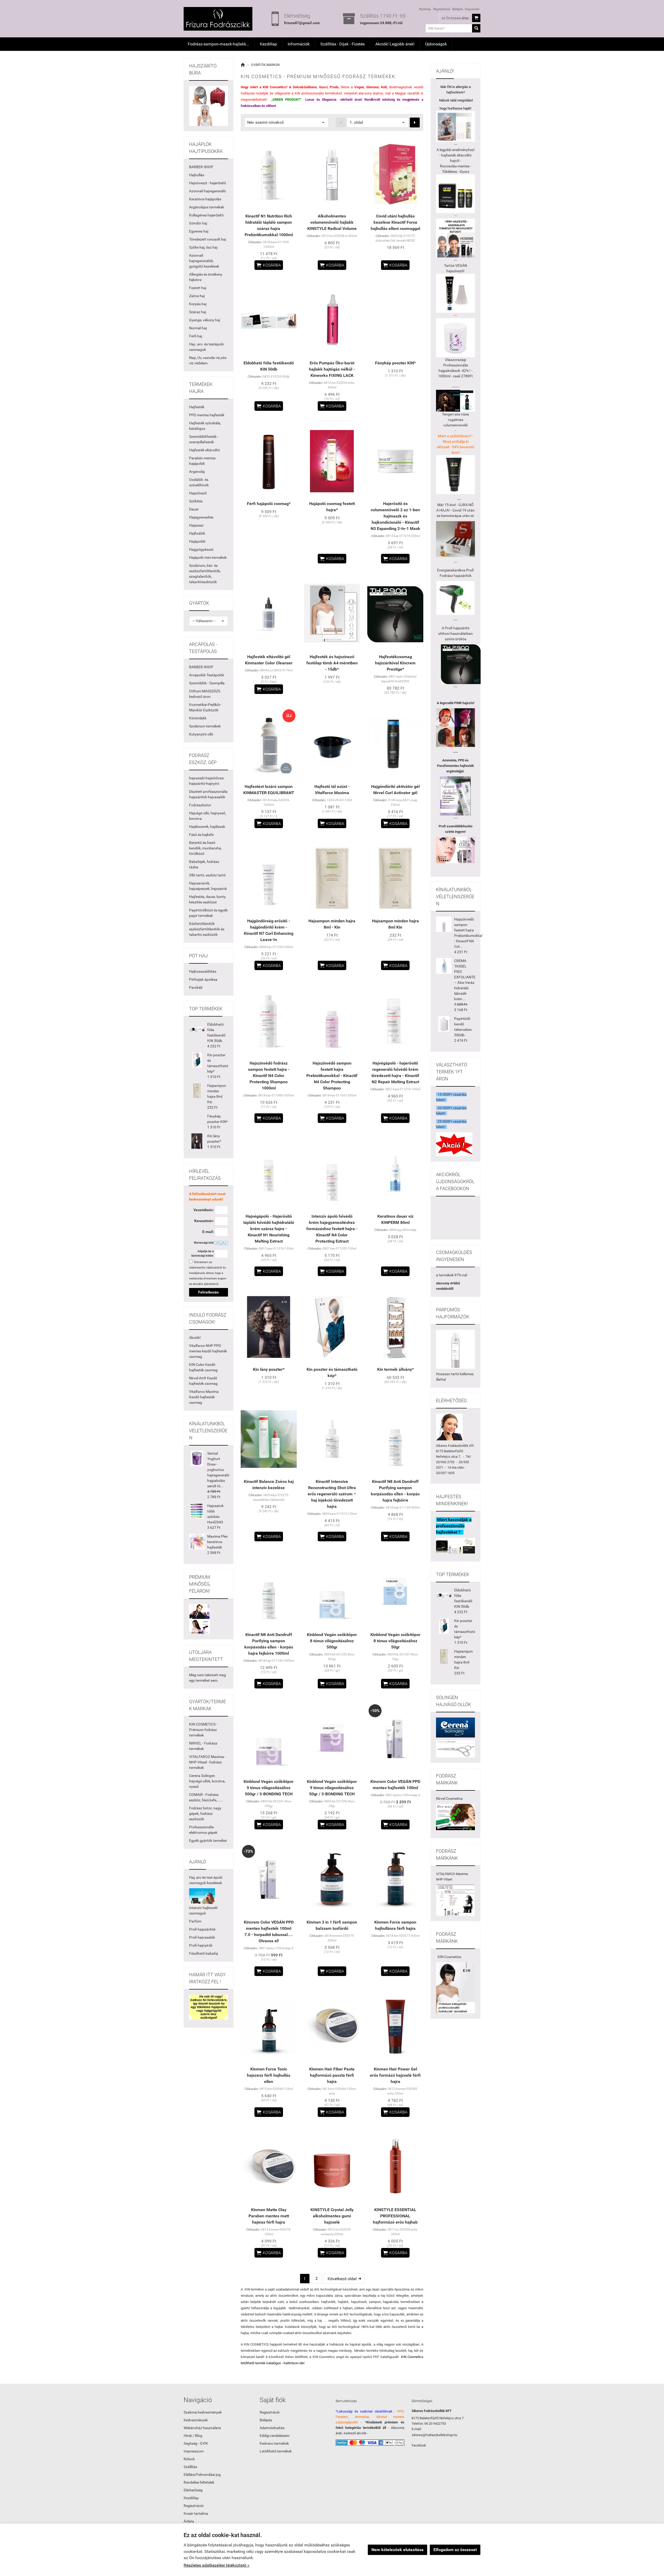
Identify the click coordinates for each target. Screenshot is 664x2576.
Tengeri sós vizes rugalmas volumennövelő (455, 420)
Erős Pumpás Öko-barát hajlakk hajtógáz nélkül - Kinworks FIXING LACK (332, 369)
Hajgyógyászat (201, 549)
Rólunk (189, 2459)
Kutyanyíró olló (201, 734)
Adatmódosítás (272, 2428)
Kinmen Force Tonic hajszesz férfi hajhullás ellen (269, 2075)
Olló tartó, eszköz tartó (207, 875)
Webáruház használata (202, 2428)
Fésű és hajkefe (201, 835)
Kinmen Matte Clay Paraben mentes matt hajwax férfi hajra (269, 2216)
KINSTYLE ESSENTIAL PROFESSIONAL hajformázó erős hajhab (395, 2216)
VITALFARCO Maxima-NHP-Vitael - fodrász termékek (207, 1762)
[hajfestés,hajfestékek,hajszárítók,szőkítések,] (455, 1817)
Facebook (419, 2445)
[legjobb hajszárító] (461, 664)
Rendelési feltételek (199, 2482)
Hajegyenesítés (201, 517)
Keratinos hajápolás (205, 199)
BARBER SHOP (201, 167)
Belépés (458, 9)
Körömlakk (198, 718)
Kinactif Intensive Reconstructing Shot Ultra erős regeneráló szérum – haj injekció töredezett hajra (332, 1494)
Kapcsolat (472, 9)
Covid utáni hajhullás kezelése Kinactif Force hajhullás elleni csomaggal (395, 222)
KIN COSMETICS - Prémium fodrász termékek (203, 1730)
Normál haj (198, 328)
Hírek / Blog (193, 2436)
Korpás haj (198, 304)
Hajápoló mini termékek (208, 557)
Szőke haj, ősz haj (203, 247)
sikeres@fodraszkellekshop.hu (434, 2435)
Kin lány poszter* (269, 1369)
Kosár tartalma (196, 2513)
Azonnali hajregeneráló (208, 191)
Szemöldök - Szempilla (207, 683)
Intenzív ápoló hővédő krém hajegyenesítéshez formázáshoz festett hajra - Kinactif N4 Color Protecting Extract (332, 1229)
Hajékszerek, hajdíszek (207, 827)
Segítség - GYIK (196, 2443)
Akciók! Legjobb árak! (395, 44)
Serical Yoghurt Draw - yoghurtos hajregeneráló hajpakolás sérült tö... (218, 1470)
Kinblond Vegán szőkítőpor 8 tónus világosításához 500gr (332, 1641)
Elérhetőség (193, 2490)
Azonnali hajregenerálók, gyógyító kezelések (204, 261)
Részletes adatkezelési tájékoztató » (217, 2565)
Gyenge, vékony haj (205, 320)
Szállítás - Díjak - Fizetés (343, 44)
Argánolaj (197, 472)
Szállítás (190, 2467)
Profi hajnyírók (201, 1945)
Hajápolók (197, 541)
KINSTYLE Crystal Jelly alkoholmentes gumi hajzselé (332, 2216)
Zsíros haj (197, 296)
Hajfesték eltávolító (205, 450)
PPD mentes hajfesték (207, 415)
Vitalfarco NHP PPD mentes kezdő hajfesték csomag (208, 1351)
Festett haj (198, 288)
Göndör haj (198, 223)
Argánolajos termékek (207, 207)
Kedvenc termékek (274, 2443)
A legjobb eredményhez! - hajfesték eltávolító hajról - (456, 155)
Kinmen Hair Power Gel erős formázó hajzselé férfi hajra (395, 2075)
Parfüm (195, 1921)
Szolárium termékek (205, 726)
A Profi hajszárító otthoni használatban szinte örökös (455, 633)
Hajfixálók (197, 533)
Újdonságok (436, 44)
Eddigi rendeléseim (275, 2436)
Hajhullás (197, 175)
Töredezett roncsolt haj (208, 239)
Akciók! (195, 1338)
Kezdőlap (268, 44)
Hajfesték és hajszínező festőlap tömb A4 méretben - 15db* (332, 663)
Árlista (189, 2521)
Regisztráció (442, 9)
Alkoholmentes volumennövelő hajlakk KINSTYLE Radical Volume (332, 222)
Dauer (194, 509)
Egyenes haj (199, 231)
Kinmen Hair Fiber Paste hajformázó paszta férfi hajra (332, 2075)
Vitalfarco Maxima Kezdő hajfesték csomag (204, 1397)
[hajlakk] (455, 1349)
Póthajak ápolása (203, 979)
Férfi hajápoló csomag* (269, 504)
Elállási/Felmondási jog (202, 2475)
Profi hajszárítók (202, 1929)
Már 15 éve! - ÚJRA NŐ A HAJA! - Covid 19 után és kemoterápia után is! (455, 510)
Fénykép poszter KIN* (395, 363)
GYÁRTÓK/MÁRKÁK (266, 65)
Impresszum (194, 2451)
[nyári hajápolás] (202, 1896)
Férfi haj (196, 336)
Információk (299, 44)
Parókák (196, 987)
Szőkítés (196, 501)
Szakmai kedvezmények (203, 2412)
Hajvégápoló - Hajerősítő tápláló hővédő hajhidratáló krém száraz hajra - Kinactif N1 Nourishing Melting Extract (269, 1229)
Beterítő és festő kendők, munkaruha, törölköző (205, 848)
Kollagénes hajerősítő (206, 215)
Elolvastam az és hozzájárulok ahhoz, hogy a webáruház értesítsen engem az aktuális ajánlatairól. (208, 1273)
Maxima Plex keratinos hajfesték (217, 1542)
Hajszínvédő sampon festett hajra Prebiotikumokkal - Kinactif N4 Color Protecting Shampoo (332, 1076)
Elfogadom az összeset (455, 2550)
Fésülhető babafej (203, 1953)
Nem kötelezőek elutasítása (397, 2550)
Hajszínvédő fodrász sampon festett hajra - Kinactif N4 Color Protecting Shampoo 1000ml (269, 1076)
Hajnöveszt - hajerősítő (208, 183)
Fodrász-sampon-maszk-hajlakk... (219, 44)
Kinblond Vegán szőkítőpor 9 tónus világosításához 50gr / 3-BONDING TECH (332, 1788)
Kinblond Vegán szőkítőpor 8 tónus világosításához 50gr (395, 1641)
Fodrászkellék (458, 1446)
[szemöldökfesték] (455, 850)
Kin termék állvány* (395, 1369)
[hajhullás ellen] (455, 539)
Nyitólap (425, 9)
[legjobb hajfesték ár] (455, 728)
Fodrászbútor (200, 805)
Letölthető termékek (276, 2451)
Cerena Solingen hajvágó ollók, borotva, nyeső (207, 1781)
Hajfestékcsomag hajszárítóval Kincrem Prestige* (395, 663)
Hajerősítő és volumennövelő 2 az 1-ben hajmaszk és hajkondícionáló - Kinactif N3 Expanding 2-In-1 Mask (395, 516)
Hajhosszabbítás (203, 971)
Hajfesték (197, 407)
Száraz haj (198, 312)
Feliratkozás (208, 1292)
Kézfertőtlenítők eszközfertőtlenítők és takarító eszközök (207, 929)
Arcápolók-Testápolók (207, 675)
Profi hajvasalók (202, 1937)
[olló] (455, 1727)
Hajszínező (198, 493)
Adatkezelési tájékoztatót (206, 1268)
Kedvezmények (196, 2420)
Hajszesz (196, 525)
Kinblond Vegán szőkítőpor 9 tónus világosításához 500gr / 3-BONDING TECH (269, 1788)
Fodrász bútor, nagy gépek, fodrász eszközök (205, 1814)
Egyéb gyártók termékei (208, 1841)
